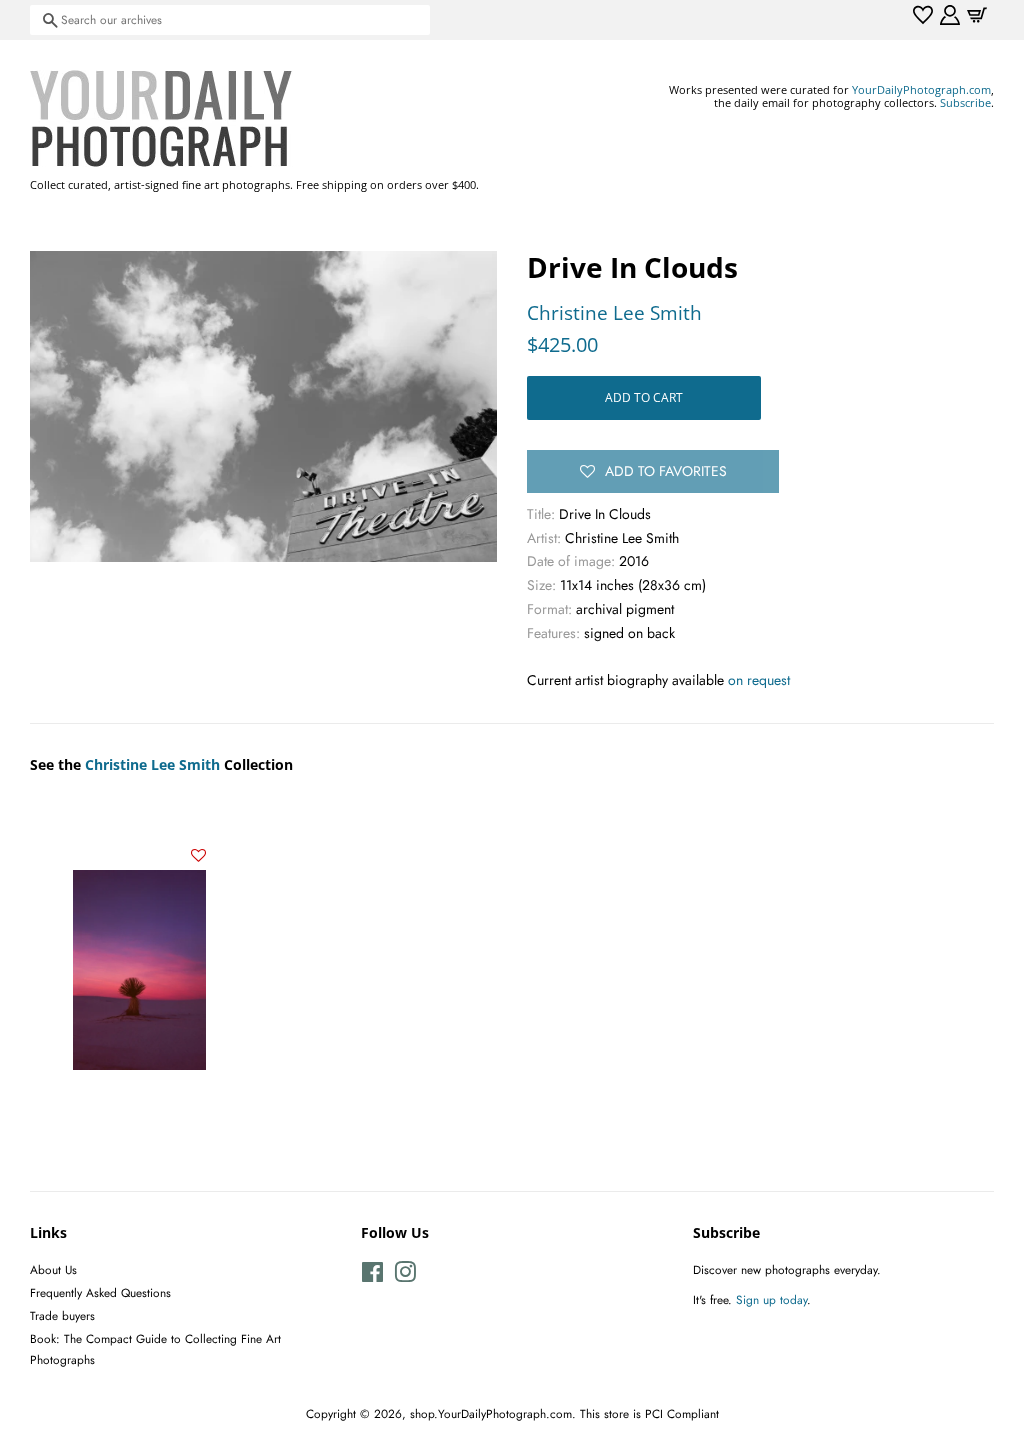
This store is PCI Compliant (649, 1413)
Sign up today (771, 1299)
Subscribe (965, 102)
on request (759, 680)
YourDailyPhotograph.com (921, 89)
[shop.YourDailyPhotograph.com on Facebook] (372, 1276)
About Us (53, 1269)
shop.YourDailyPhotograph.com (491, 1413)
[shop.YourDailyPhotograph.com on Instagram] (405, 1276)
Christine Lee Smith (614, 313)
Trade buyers (62, 1315)
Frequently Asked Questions (100, 1292)
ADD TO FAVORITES (666, 471)
